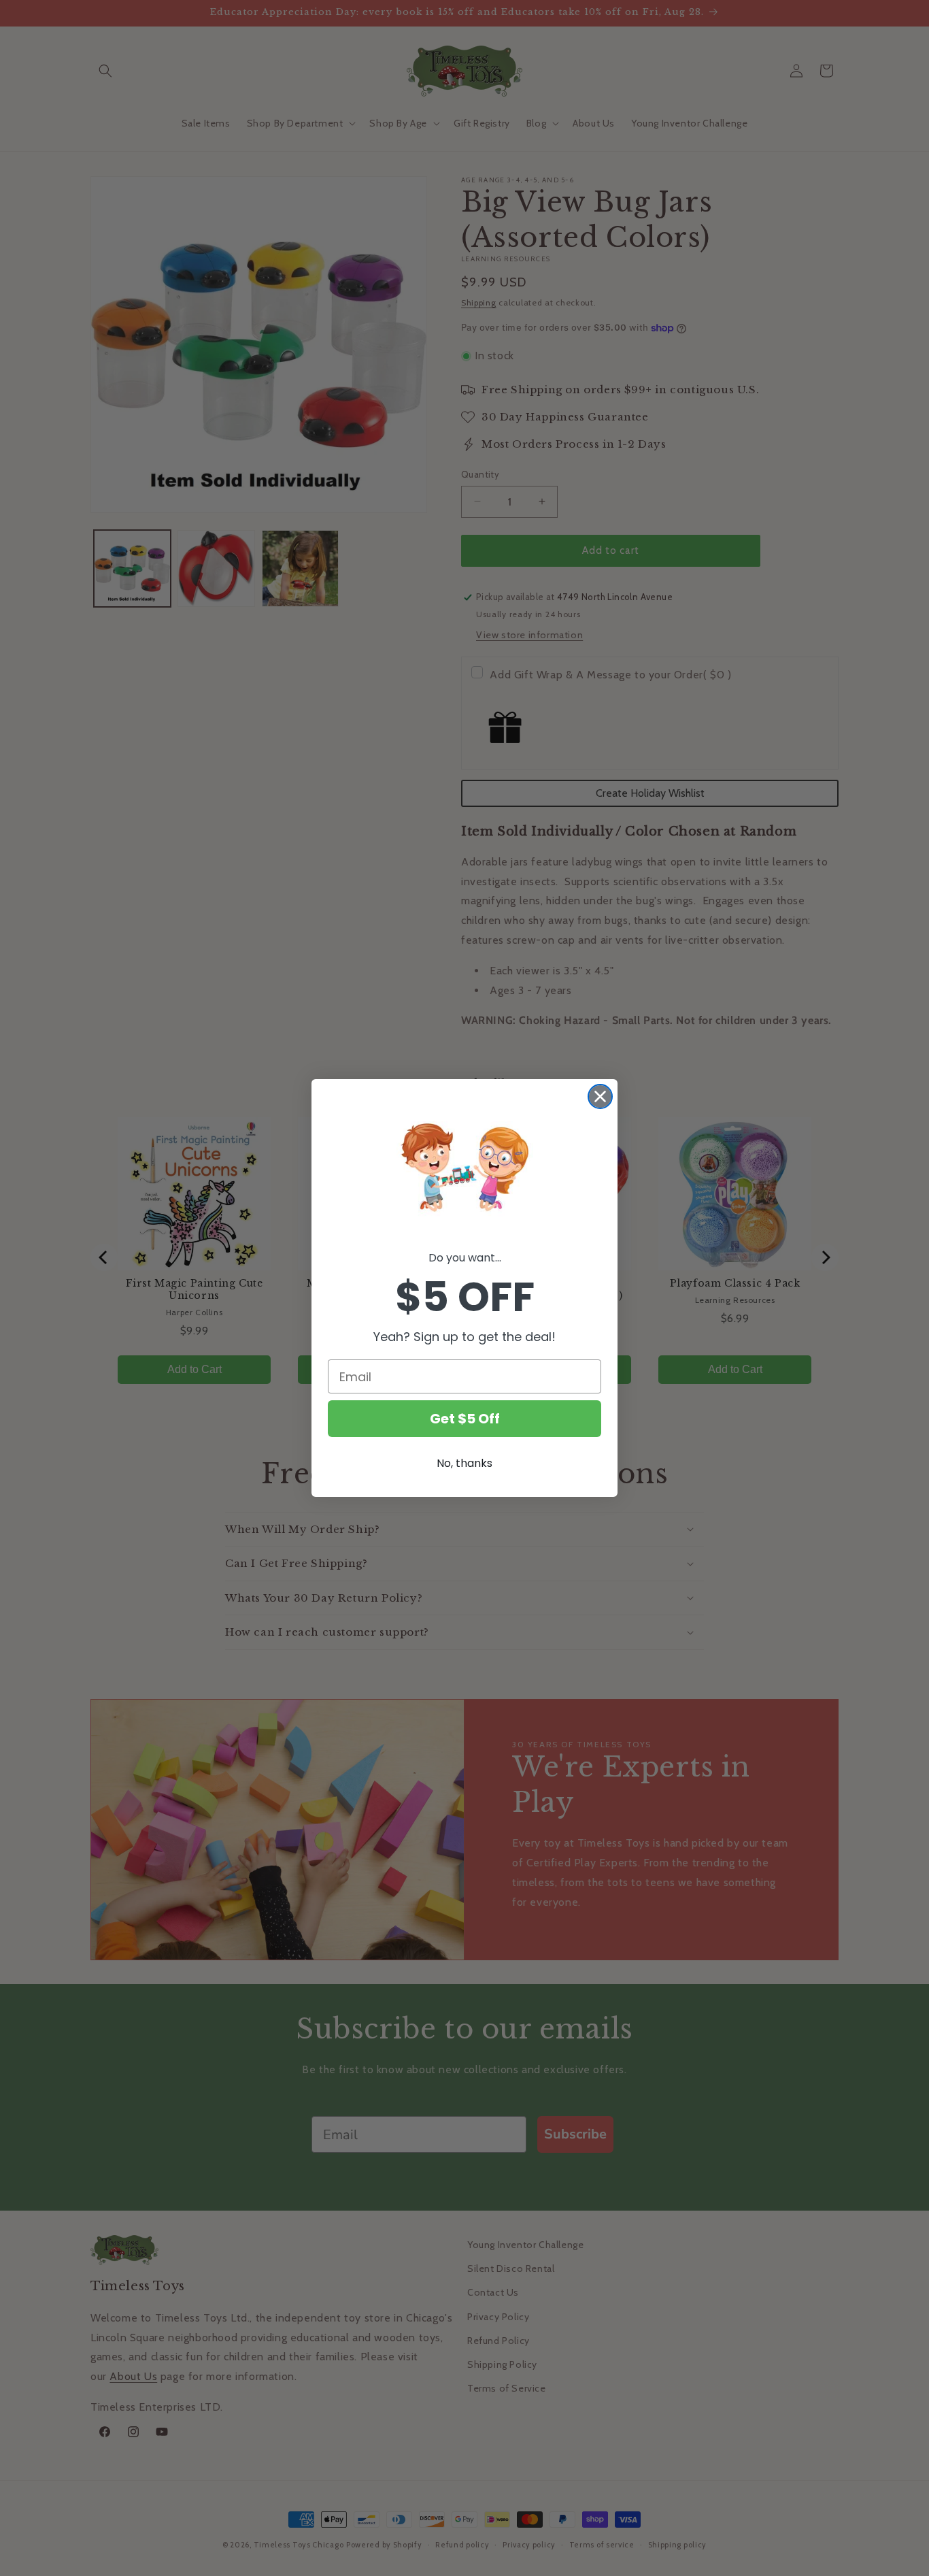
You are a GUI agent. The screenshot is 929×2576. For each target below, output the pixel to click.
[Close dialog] (600, 1096)
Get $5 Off (465, 1419)
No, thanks (464, 1463)
